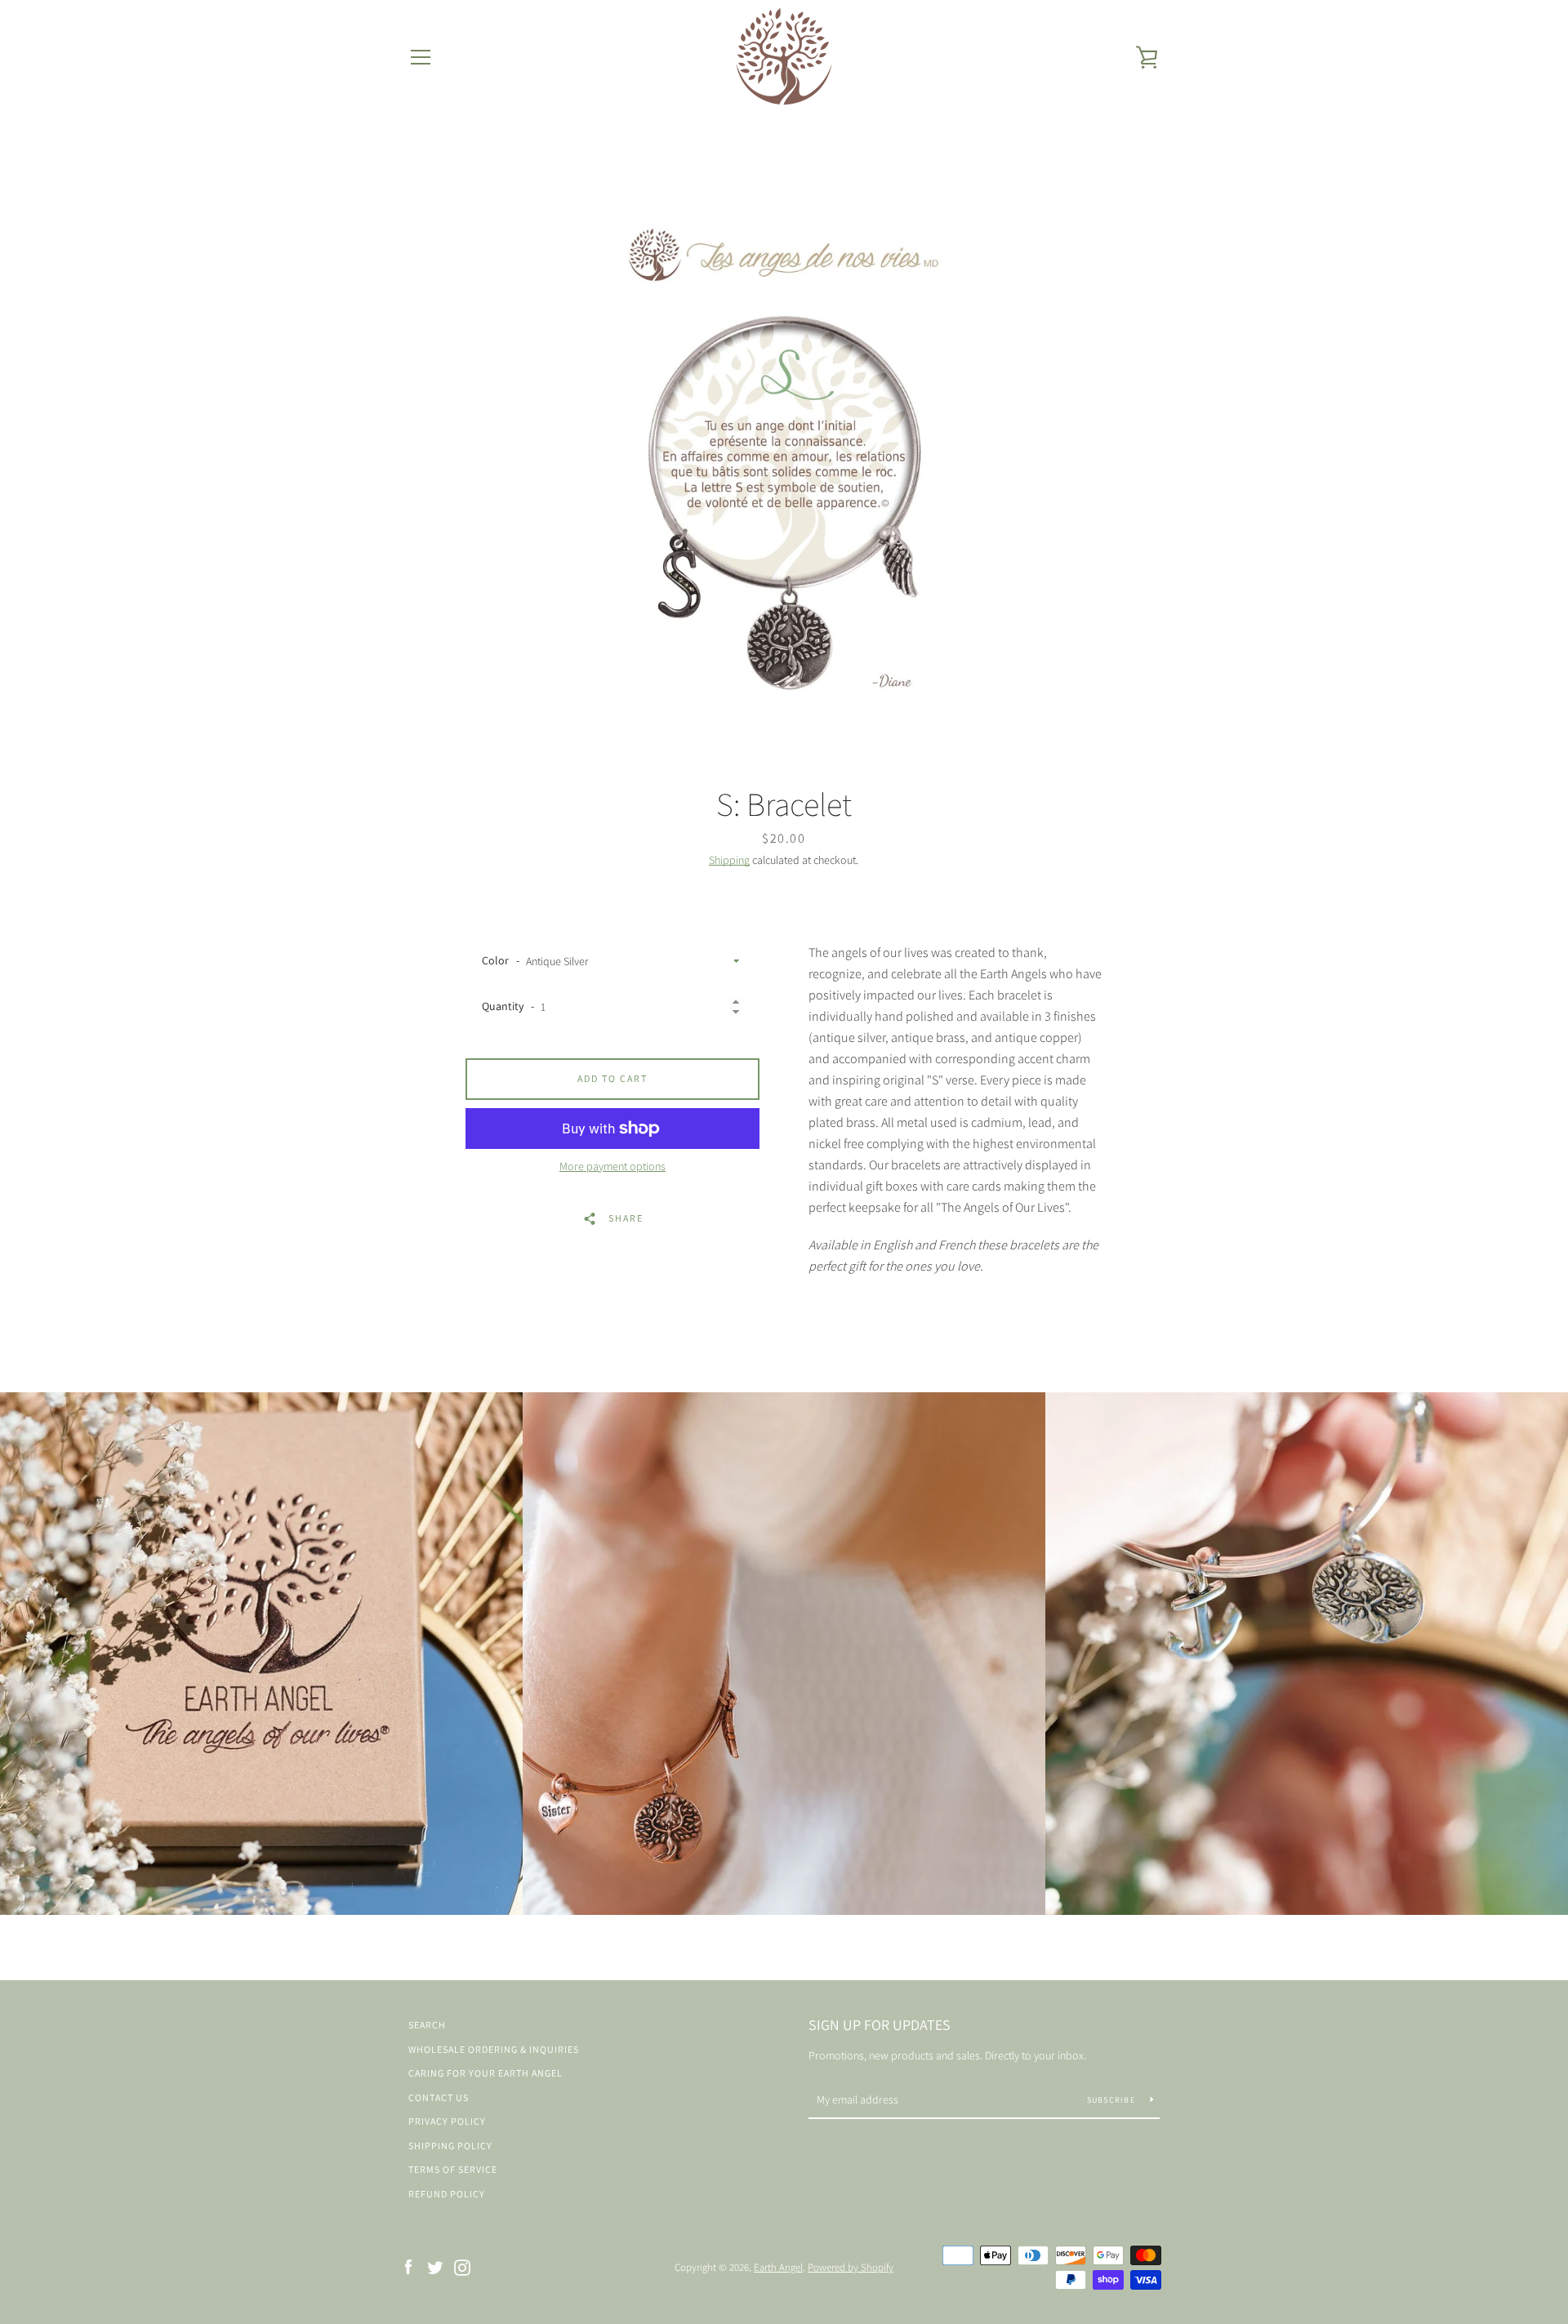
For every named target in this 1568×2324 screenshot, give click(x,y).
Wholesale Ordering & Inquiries (494, 2049)
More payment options (612, 1166)
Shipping (729, 860)
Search (427, 2025)
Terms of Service (453, 2169)
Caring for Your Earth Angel (486, 2073)
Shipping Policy (450, 2146)
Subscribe (1113, 2100)
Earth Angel (778, 2267)
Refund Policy (447, 2194)
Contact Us (439, 2097)
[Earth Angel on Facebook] (408, 2266)
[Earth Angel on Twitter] (435, 2266)
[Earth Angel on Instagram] (462, 2266)
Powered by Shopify (851, 2267)
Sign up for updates (880, 2025)
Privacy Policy (447, 2121)
